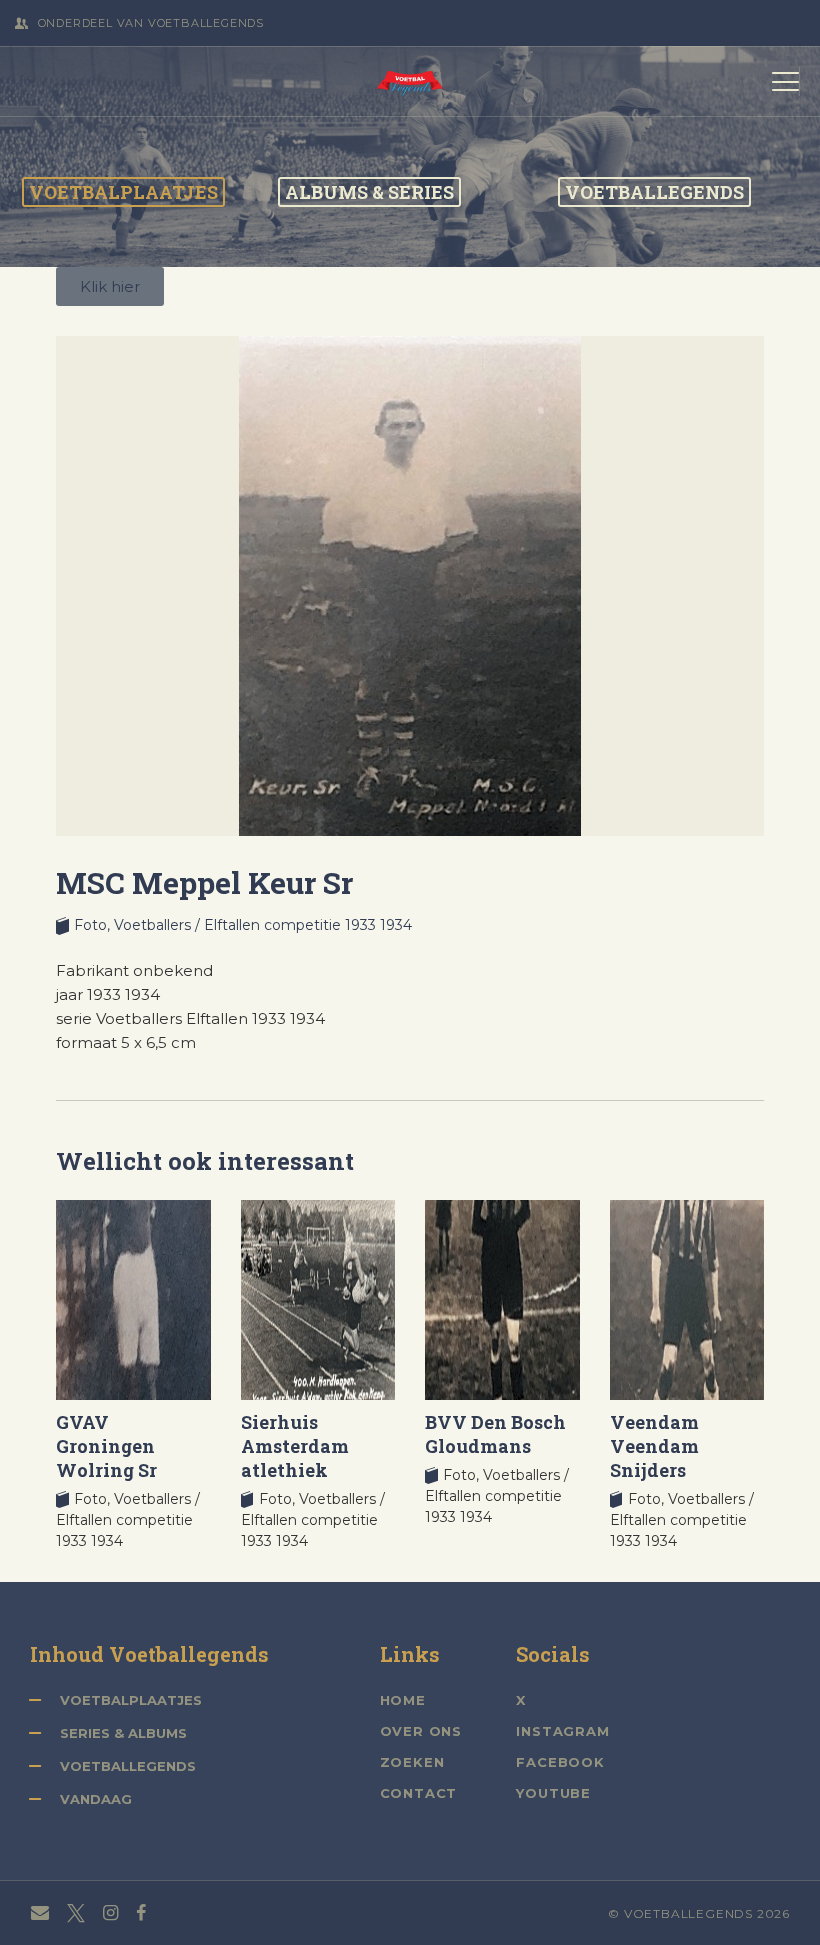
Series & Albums (123, 1733)
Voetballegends (128, 1766)
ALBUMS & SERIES (369, 192)
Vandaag (96, 1799)
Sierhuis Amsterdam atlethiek (295, 1446)
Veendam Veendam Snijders (654, 1446)
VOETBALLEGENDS (654, 192)
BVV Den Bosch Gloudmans (495, 1434)
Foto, (94, 925)
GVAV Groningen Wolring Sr (106, 1446)
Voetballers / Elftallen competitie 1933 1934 (263, 925)
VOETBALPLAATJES (123, 192)
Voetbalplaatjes (131, 1700)
